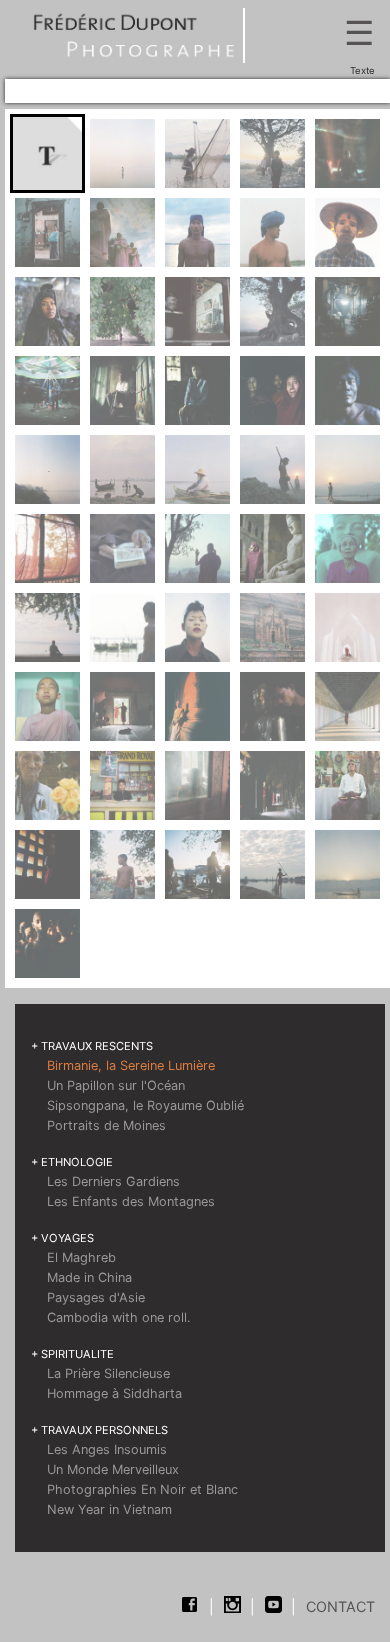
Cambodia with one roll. (119, 1317)
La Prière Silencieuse (108, 1373)
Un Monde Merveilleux (113, 1469)
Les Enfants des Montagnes (131, 1201)
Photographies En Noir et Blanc (142, 1489)
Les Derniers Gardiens (113, 1181)
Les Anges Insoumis (107, 1449)
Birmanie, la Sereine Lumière (131, 1065)
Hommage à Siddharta (114, 1393)
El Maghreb (81, 1257)
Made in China (89, 1277)
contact (340, 1606)
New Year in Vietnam (109, 1509)
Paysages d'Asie (96, 1297)
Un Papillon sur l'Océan (116, 1085)
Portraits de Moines (106, 1125)
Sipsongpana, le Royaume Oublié (145, 1105)
